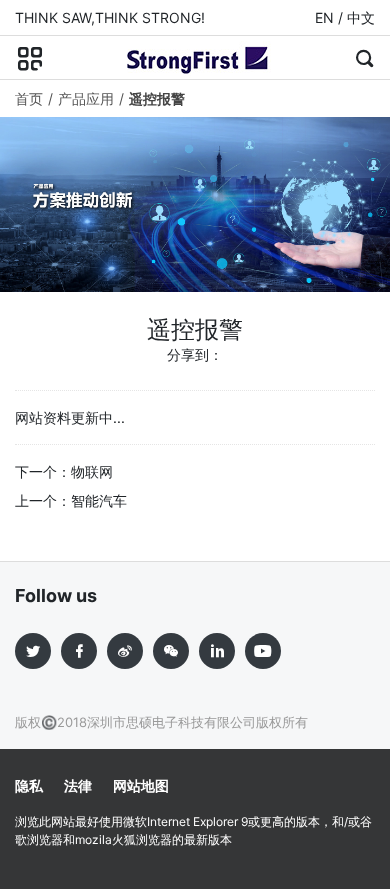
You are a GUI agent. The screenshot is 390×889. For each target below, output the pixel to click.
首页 (29, 98)
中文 (361, 17)
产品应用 (86, 98)
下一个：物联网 (64, 471)
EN (324, 17)
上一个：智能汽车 (71, 500)
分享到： (195, 354)
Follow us (56, 595)
